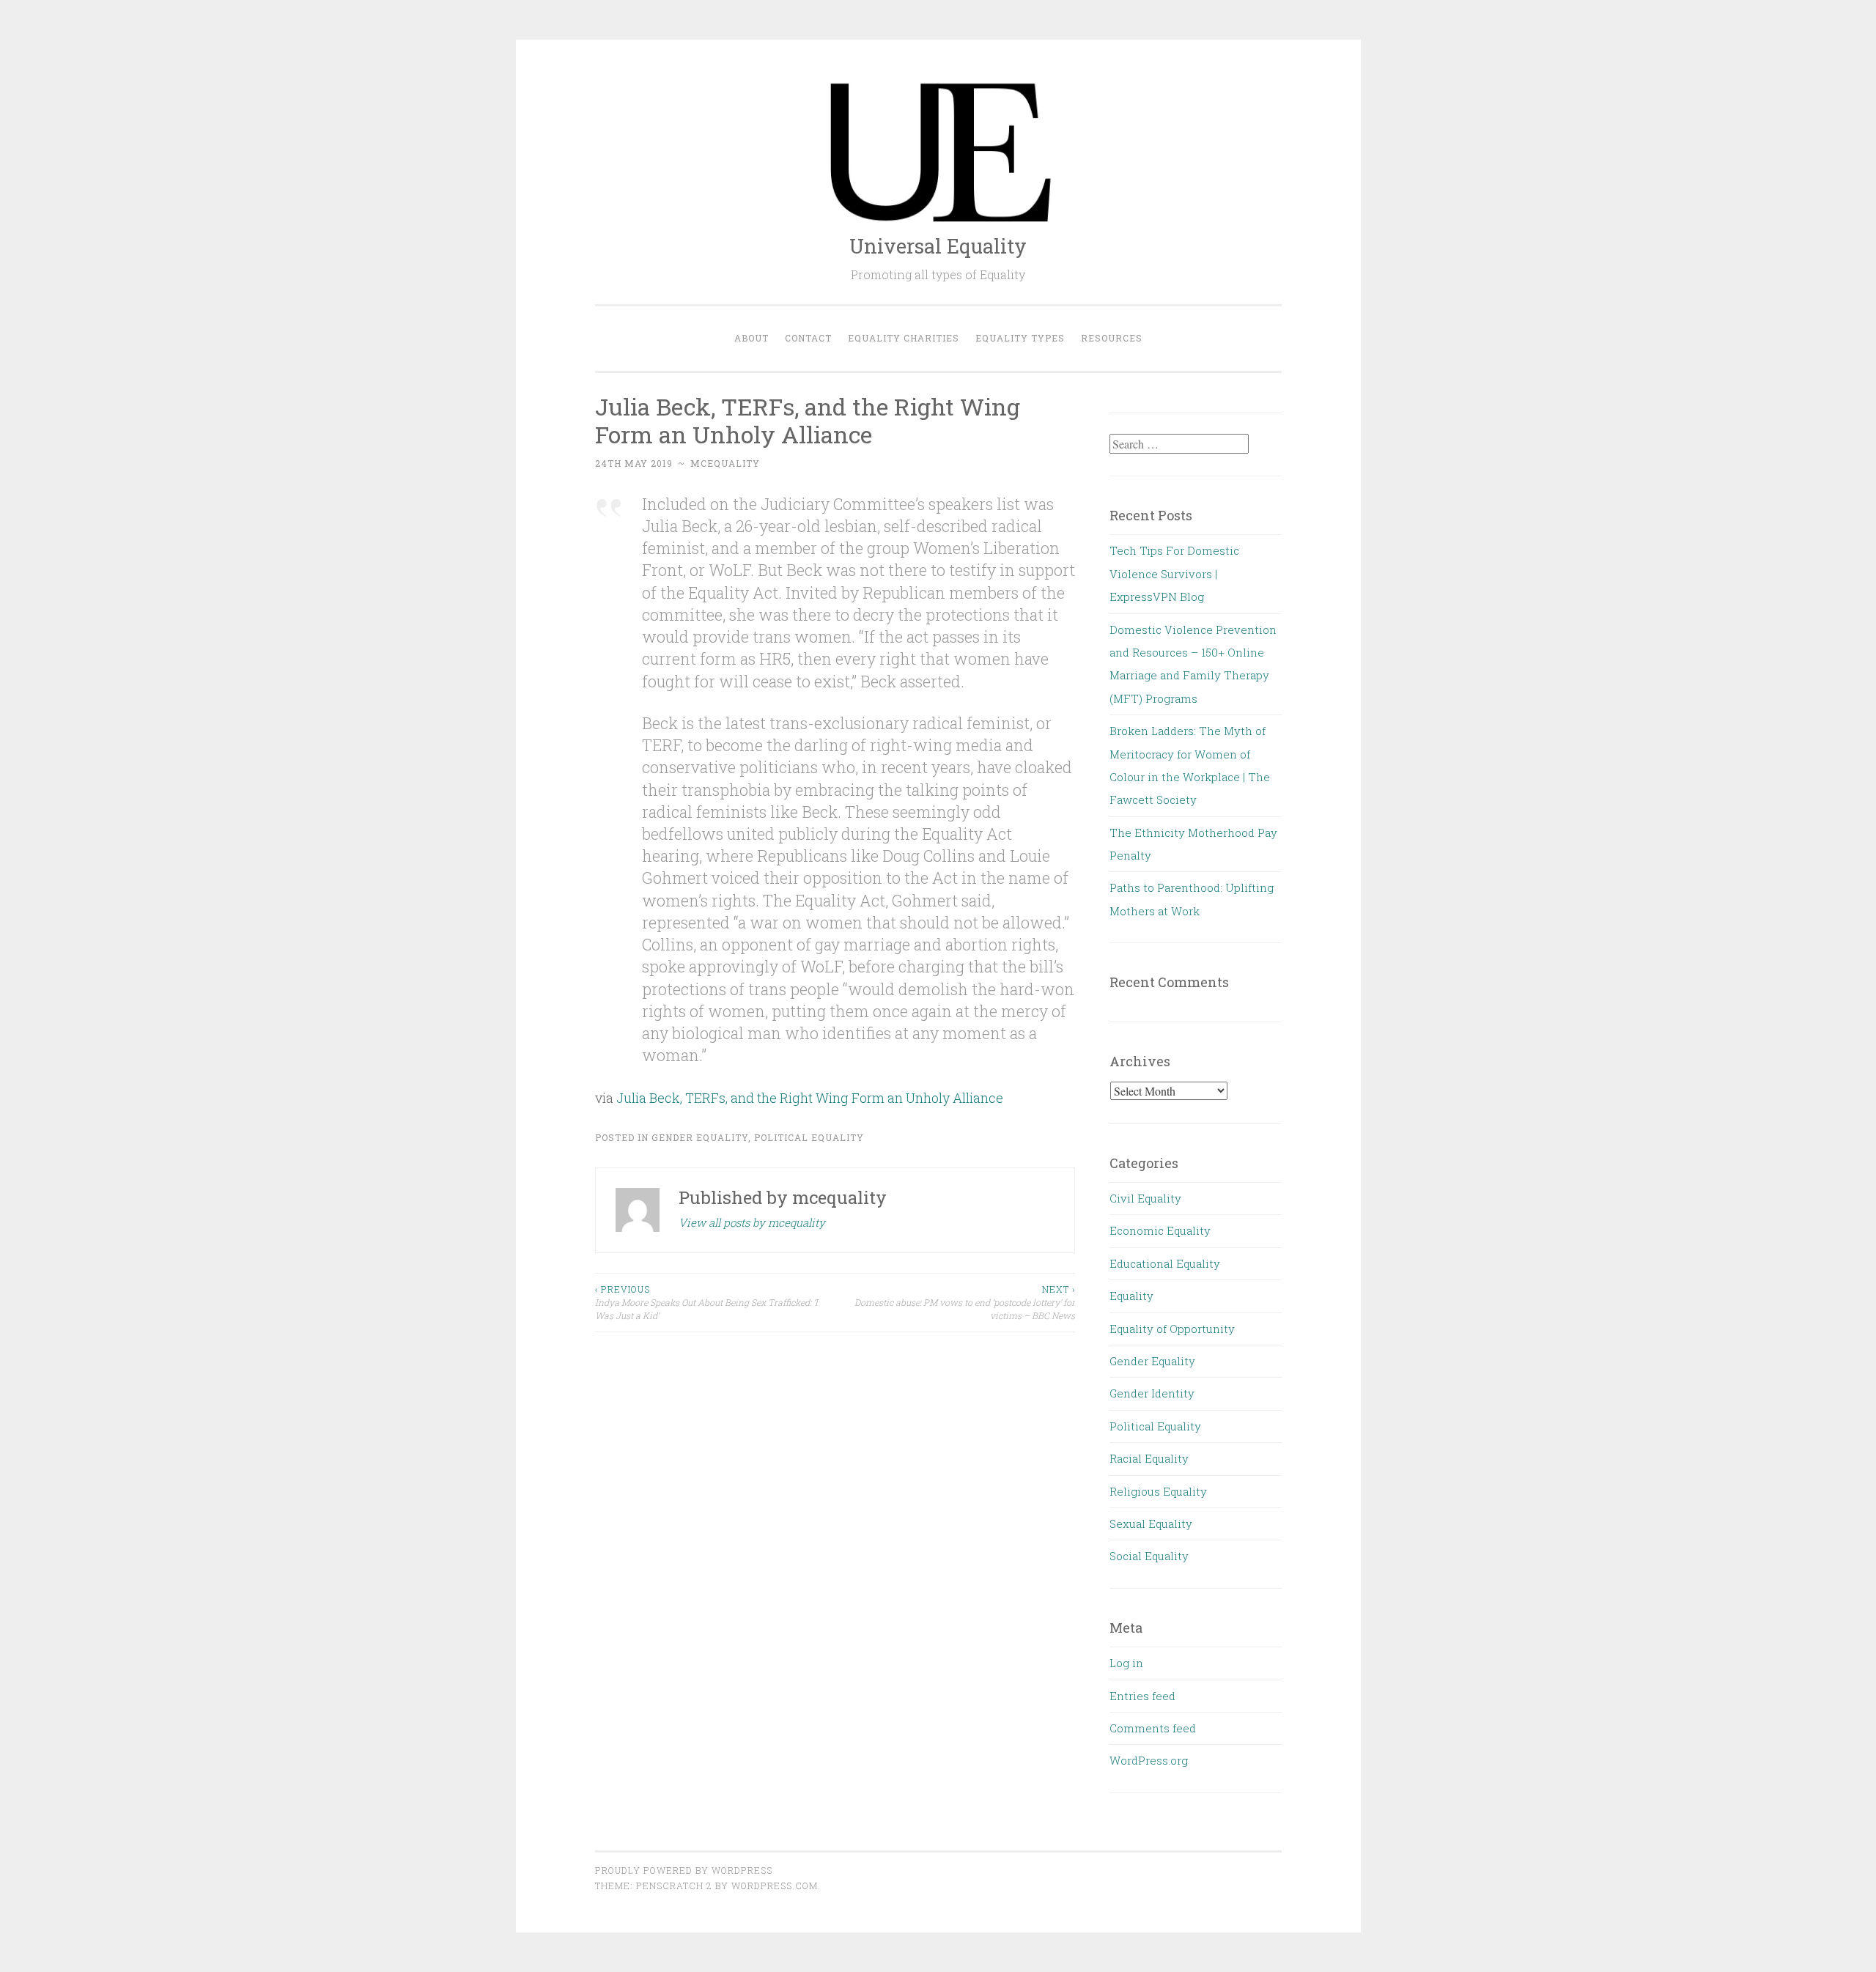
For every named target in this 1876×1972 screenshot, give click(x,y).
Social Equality (1149, 1556)
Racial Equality (1149, 1458)
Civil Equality (1145, 1198)
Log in (1126, 1663)
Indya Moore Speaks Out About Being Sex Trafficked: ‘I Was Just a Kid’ (706, 1303)
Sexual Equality (1151, 1524)
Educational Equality (1165, 1263)
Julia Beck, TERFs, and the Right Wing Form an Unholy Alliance (810, 1098)
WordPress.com (775, 1886)
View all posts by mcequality (752, 1222)
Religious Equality (1158, 1491)
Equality (1131, 1296)
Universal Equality (938, 246)
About (751, 338)
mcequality (725, 463)
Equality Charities (904, 338)
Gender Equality (700, 1137)
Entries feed (1142, 1696)
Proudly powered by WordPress (684, 1870)
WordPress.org (1149, 1760)
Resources (1112, 338)
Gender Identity (1152, 1393)
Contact (808, 338)
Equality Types (1020, 338)
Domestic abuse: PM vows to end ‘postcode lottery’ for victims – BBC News (965, 1303)
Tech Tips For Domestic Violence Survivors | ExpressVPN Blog (1174, 573)
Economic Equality (1160, 1230)
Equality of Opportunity (1172, 1329)
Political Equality (809, 1137)
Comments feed (1153, 1728)
